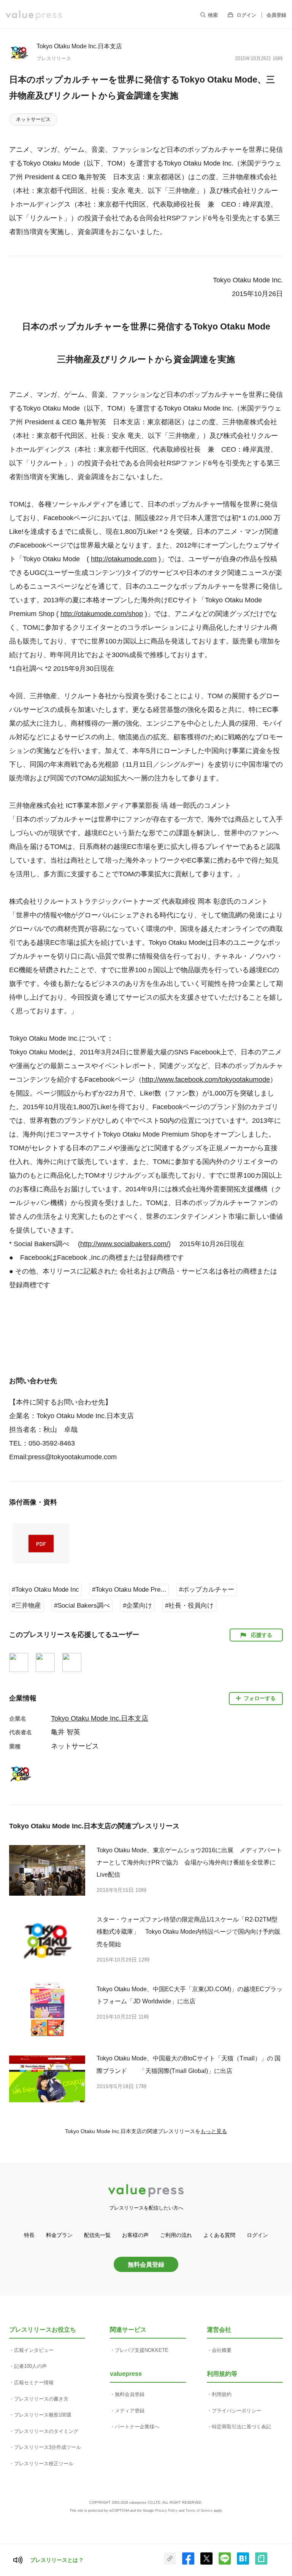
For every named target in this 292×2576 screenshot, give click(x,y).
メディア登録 (130, 2411)
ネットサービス (33, 119)
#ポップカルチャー (207, 1590)
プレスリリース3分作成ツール (48, 2447)
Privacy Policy (166, 2511)
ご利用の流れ (176, 2235)
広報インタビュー (34, 2350)
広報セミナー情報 (34, 2383)
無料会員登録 (146, 2264)
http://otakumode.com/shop (102, 614)
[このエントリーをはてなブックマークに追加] (243, 2563)
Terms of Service (199, 2511)
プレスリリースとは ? (56, 2560)
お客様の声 (135, 2235)
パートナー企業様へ (137, 2427)
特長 (29, 2235)
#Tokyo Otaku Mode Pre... (129, 1590)
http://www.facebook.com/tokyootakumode (206, 1079)
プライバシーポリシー (236, 2411)
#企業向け (137, 1606)
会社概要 (222, 2350)
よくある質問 (219, 2235)
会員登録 (276, 15)
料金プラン (59, 2235)
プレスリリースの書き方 (41, 2399)
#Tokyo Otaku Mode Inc (45, 1590)
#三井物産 (26, 1606)
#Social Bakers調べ (82, 1606)
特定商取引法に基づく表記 (241, 2427)
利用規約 (222, 2394)
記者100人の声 (30, 2366)
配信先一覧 (97, 2235)
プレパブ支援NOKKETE (142, 2350)
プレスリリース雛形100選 (43, 2415)
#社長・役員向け (189, 1606)
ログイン (246, 15)
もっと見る (214, 2131)
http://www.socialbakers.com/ (124, 1244)
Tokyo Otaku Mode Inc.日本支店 (79, 46)
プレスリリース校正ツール (44, 2464)
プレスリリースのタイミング (46, 2431)
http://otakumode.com (124, 559)
